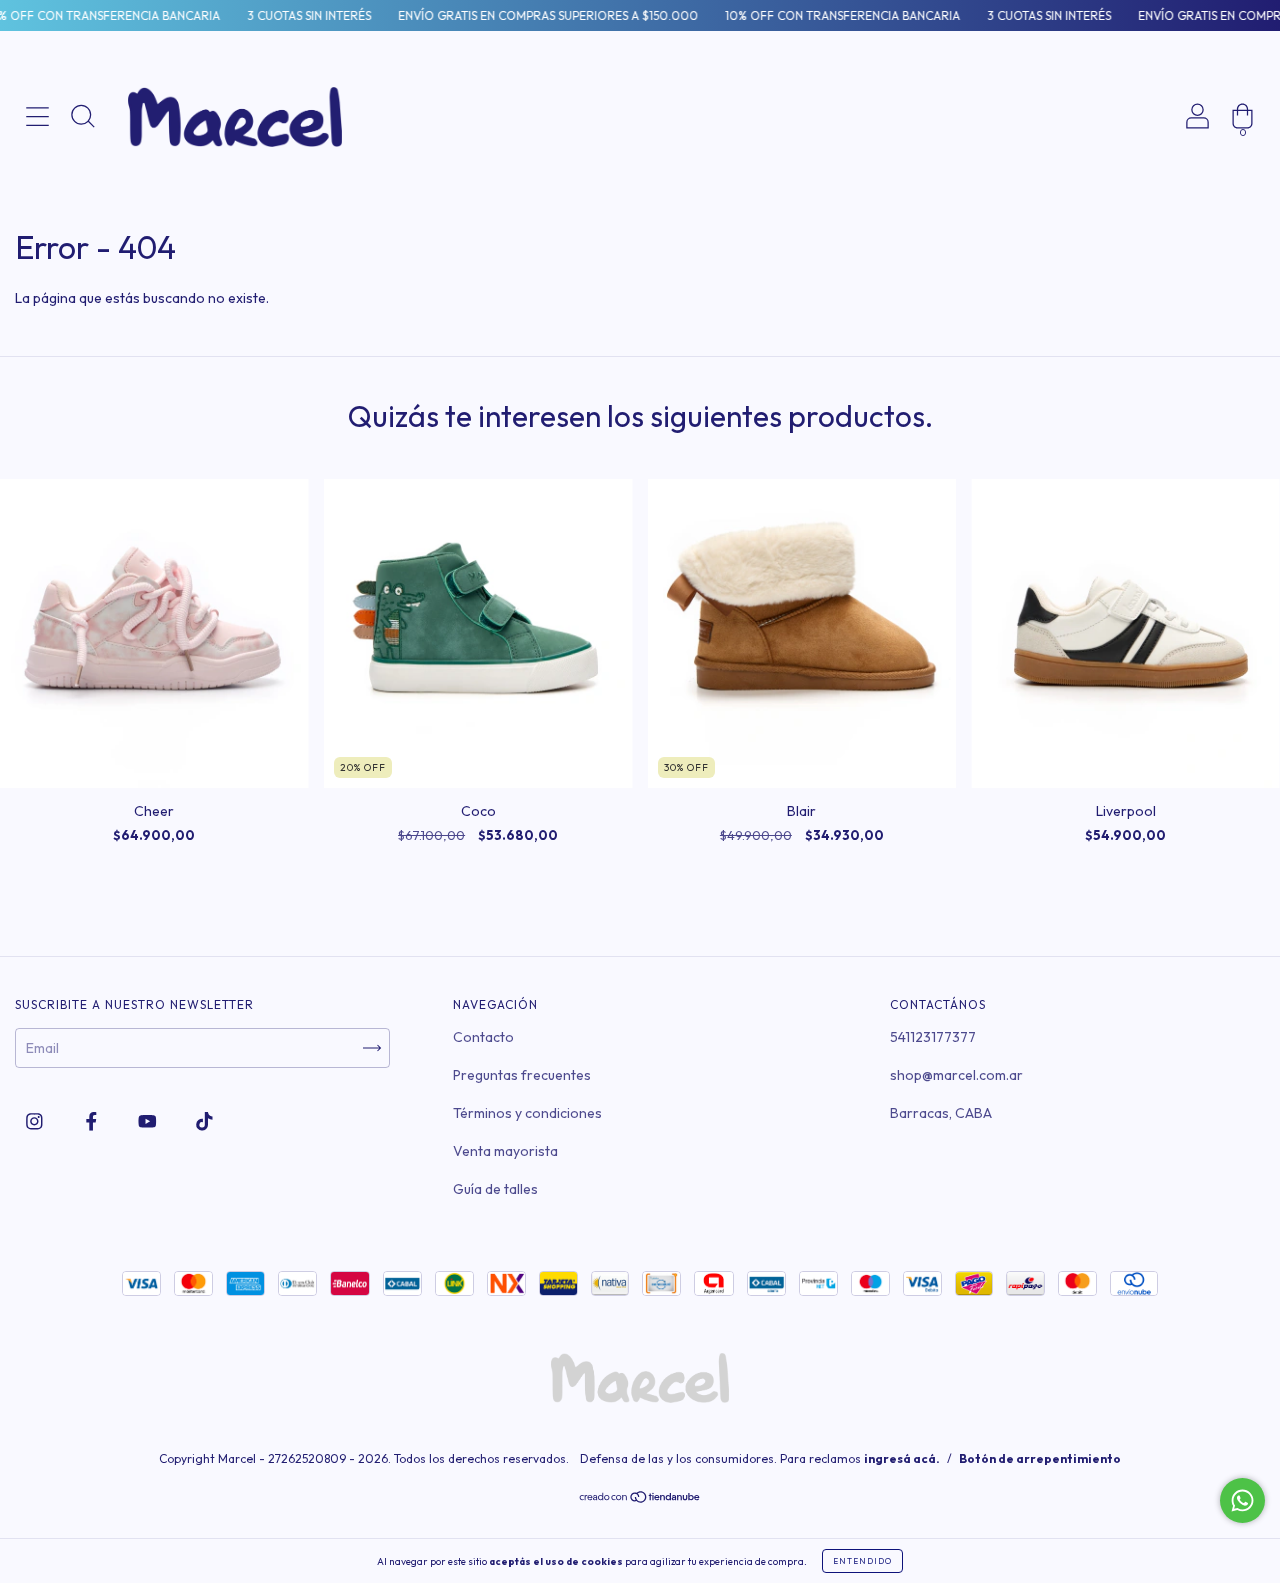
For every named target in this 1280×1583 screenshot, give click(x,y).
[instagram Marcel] (36, 1121)
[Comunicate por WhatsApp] (1242, 1500)
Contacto (483, 1037)
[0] (1242, 184)
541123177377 (933, 1037)
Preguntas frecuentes (522, 1075)
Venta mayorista (505, 1151)
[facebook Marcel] (93, 1121)
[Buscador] (82, 184)
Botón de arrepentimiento (1040, 1458)
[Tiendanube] (640, 1499)
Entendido (862, 1561)
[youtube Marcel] (149, 1121)
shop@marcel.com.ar (956, 1075)
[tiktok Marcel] (204, 1121)
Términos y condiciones (527, 1113)
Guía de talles (495, 1189)
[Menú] (37, 184)
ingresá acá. (902, 1458)
